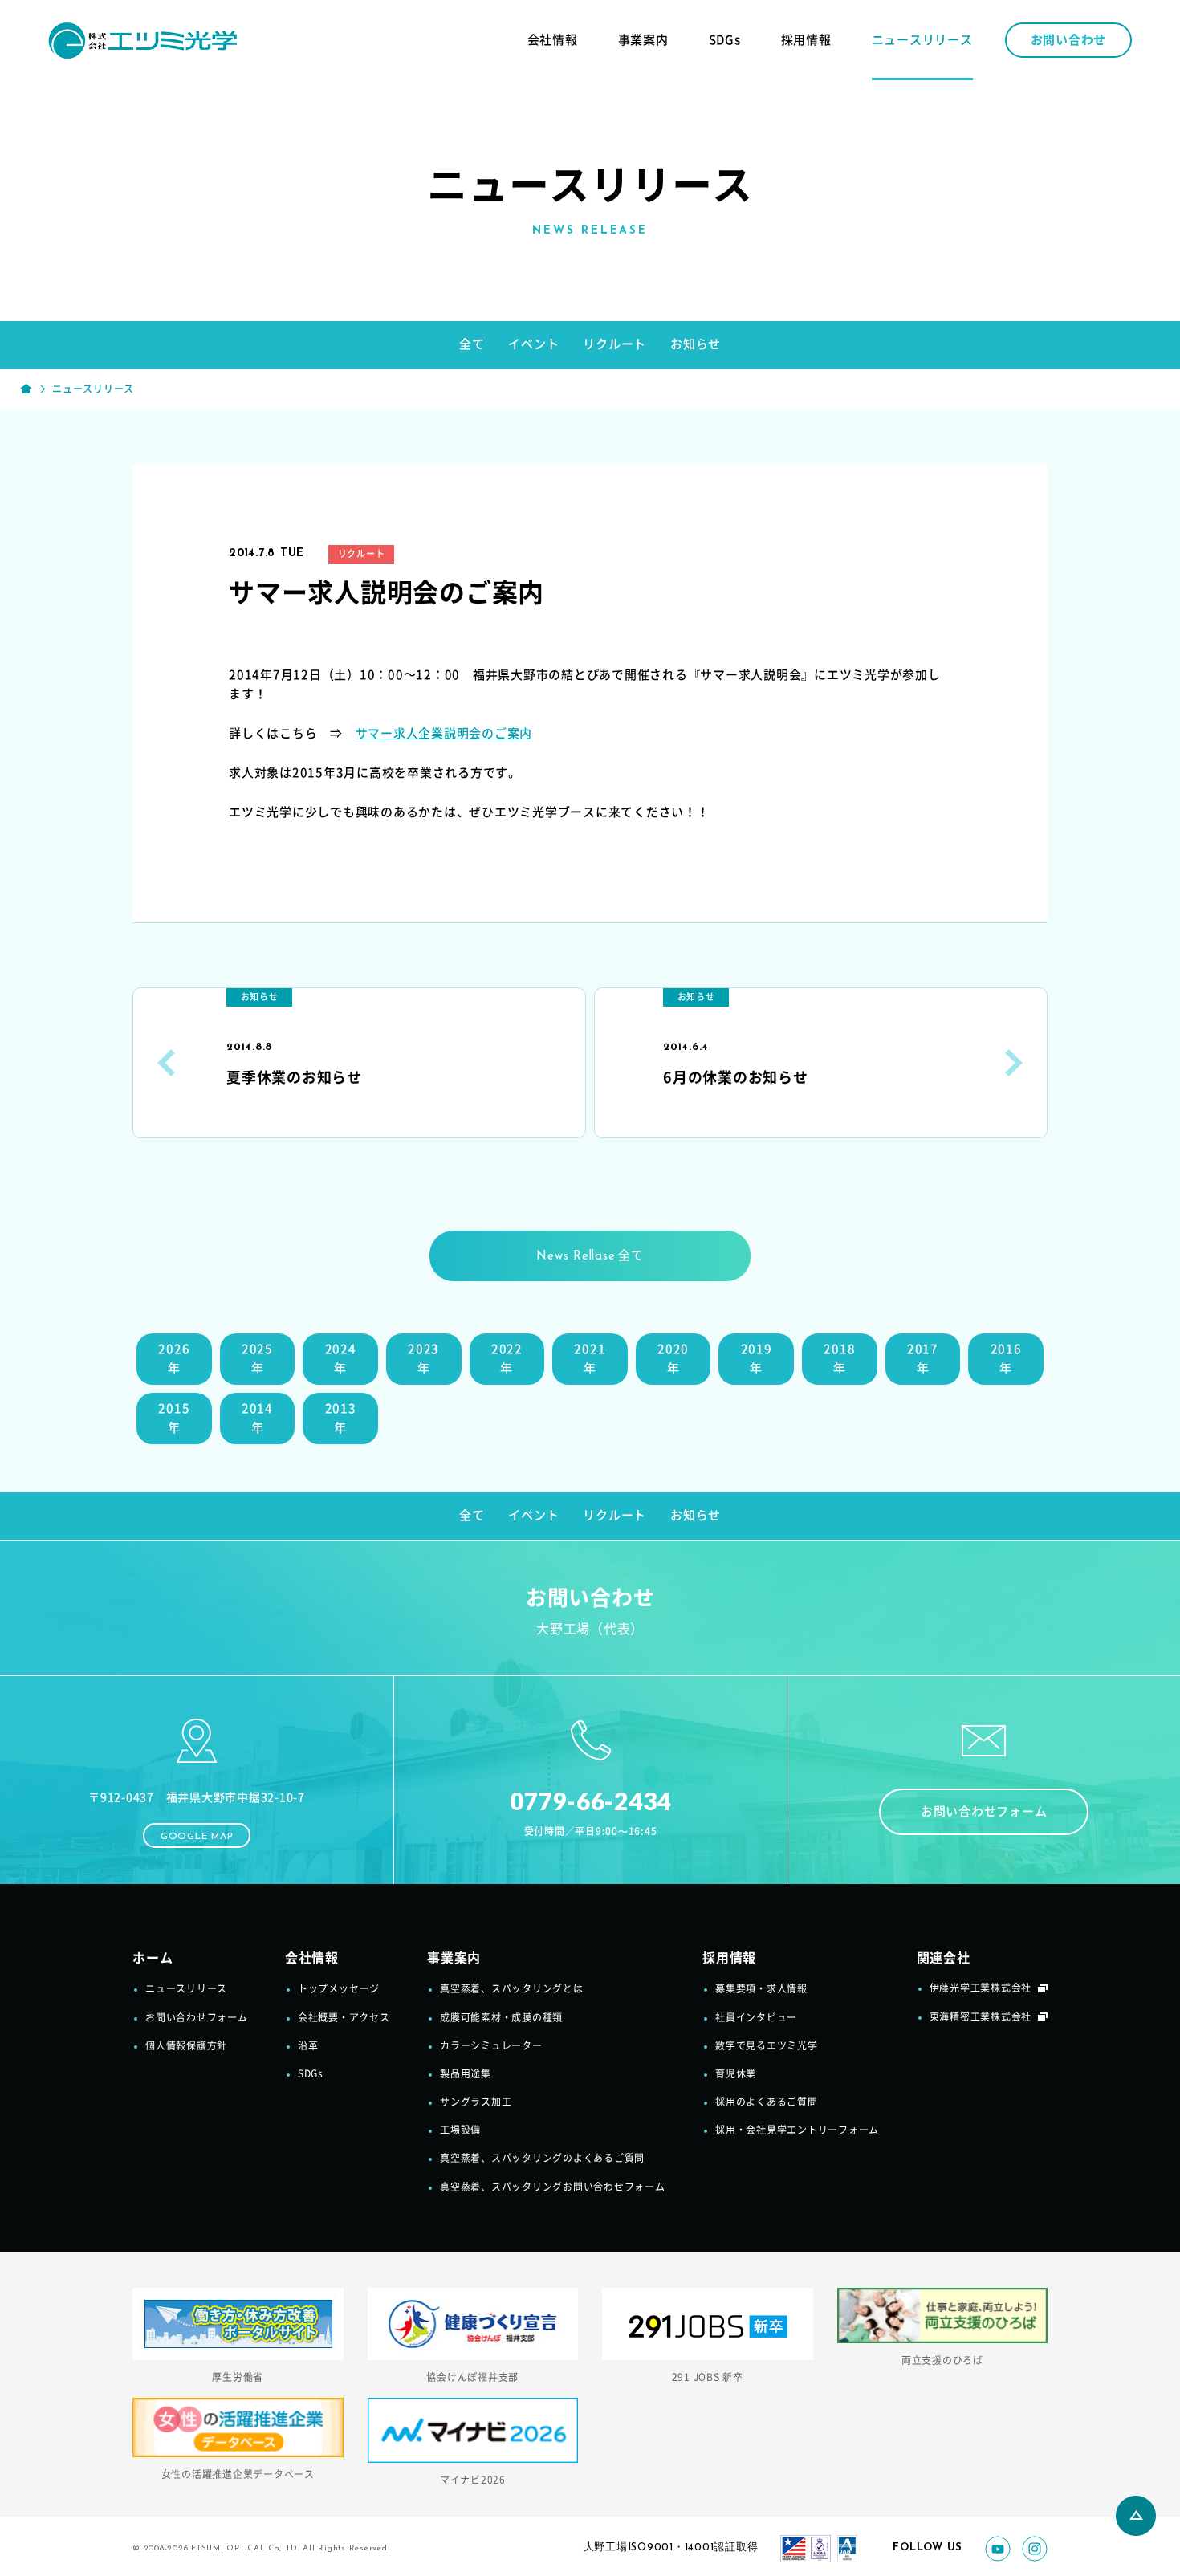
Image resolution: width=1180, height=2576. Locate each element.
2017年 (923, 1359)
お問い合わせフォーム (984, 1811)
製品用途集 (466, 2073)
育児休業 (736, 2073)
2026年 (174, 1359)
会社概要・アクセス (344, 2017)
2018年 (839, 1359)
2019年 (757, 1359)
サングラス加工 (476, 2102)
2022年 (507, 1359)
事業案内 (643, 40)
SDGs (725, 40)
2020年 (673, 1359)
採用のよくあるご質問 (767, 2102)
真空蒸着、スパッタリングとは (512, 1988)
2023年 (423, 1359)
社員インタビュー (756, 2017)
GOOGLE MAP (197, 1837)
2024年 (341, 1359)
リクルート (614, 344)
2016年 (1006, 1359)
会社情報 (553, 40)
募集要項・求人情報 (761, 1988)
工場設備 (460, 2130)
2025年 (257, 1359)
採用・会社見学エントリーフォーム (797, 2130)
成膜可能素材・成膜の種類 (501, 2017)
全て (472, 344)
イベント (533, 344)
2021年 (590, 1359)
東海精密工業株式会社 (981, 2016)
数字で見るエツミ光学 (767, 2045)
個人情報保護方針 (186, 2045)
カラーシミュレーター (491, 2045)
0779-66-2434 (590, 1801)
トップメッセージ (339, 1988)
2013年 (341, 1418)
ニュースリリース (922, 40)
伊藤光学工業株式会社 (981, 1988)
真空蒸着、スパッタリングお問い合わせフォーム (553, 2187)
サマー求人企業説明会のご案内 (444, 733)
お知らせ (696, 344)
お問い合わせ (1069, 40)
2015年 (174, 1418)
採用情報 (806, 40)
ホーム (153, 1958)
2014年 (257, 1418)
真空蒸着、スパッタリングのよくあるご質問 (542, 2158)
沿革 (308, 2045)
